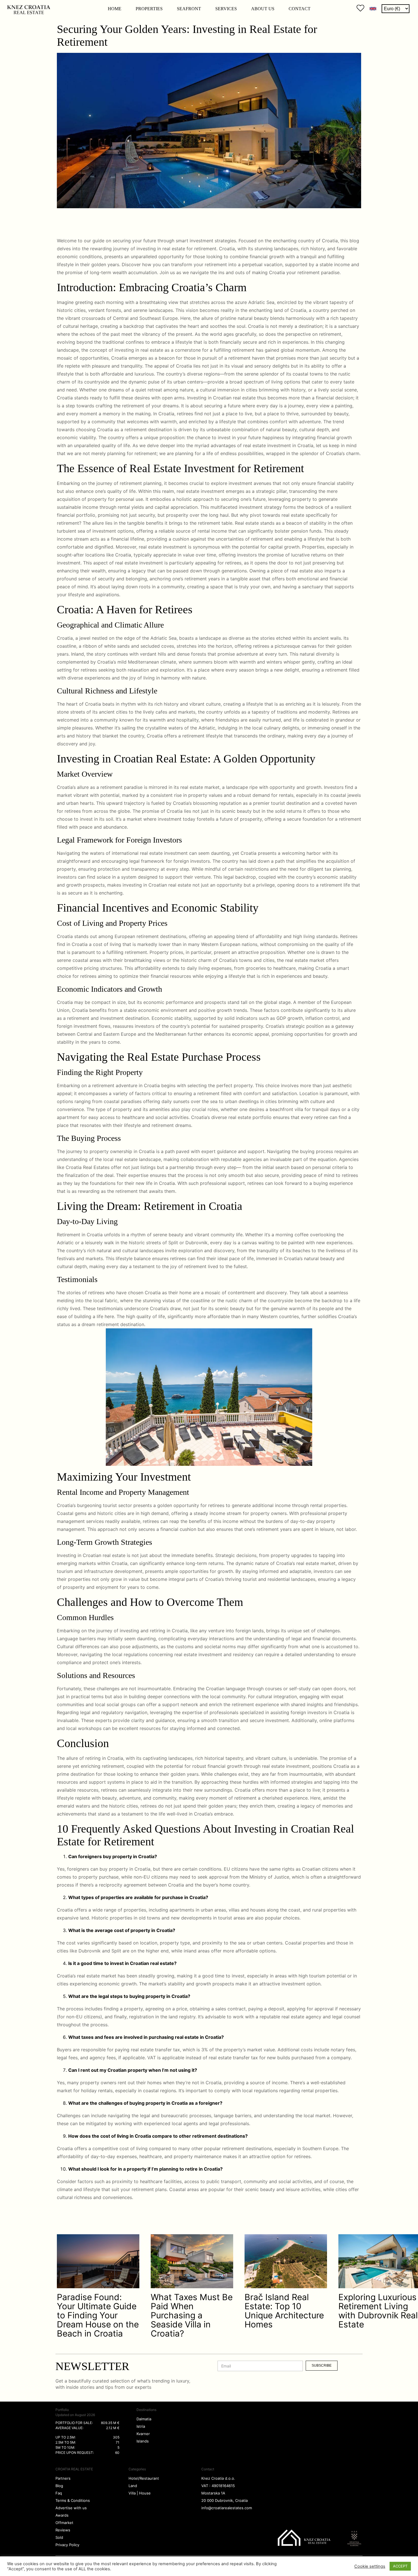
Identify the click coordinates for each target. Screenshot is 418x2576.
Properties (149, 9)
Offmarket (64, 2523)
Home (115, 9)
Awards (62, 2515)
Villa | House (140, 2493)
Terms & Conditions (73, 2500)
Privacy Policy (67, 2545)
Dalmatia (144, 2419)
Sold (59, 2537)
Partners (63, 2478)
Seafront (189, 9)
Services (226, 9)
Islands (143, 2441)
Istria (141, 2426)
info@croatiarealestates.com (227, 2508)
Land (133, 2486)
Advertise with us (71, 2508)
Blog (59, 2486)
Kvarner (143, 2434)
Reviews (63, 2530)
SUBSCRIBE (322, 2365)
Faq (59, 2493)
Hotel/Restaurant (144, 2478)
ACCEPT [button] (400, 2566)
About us (263, 9)
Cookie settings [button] (370, 2566)
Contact (300, 9)
